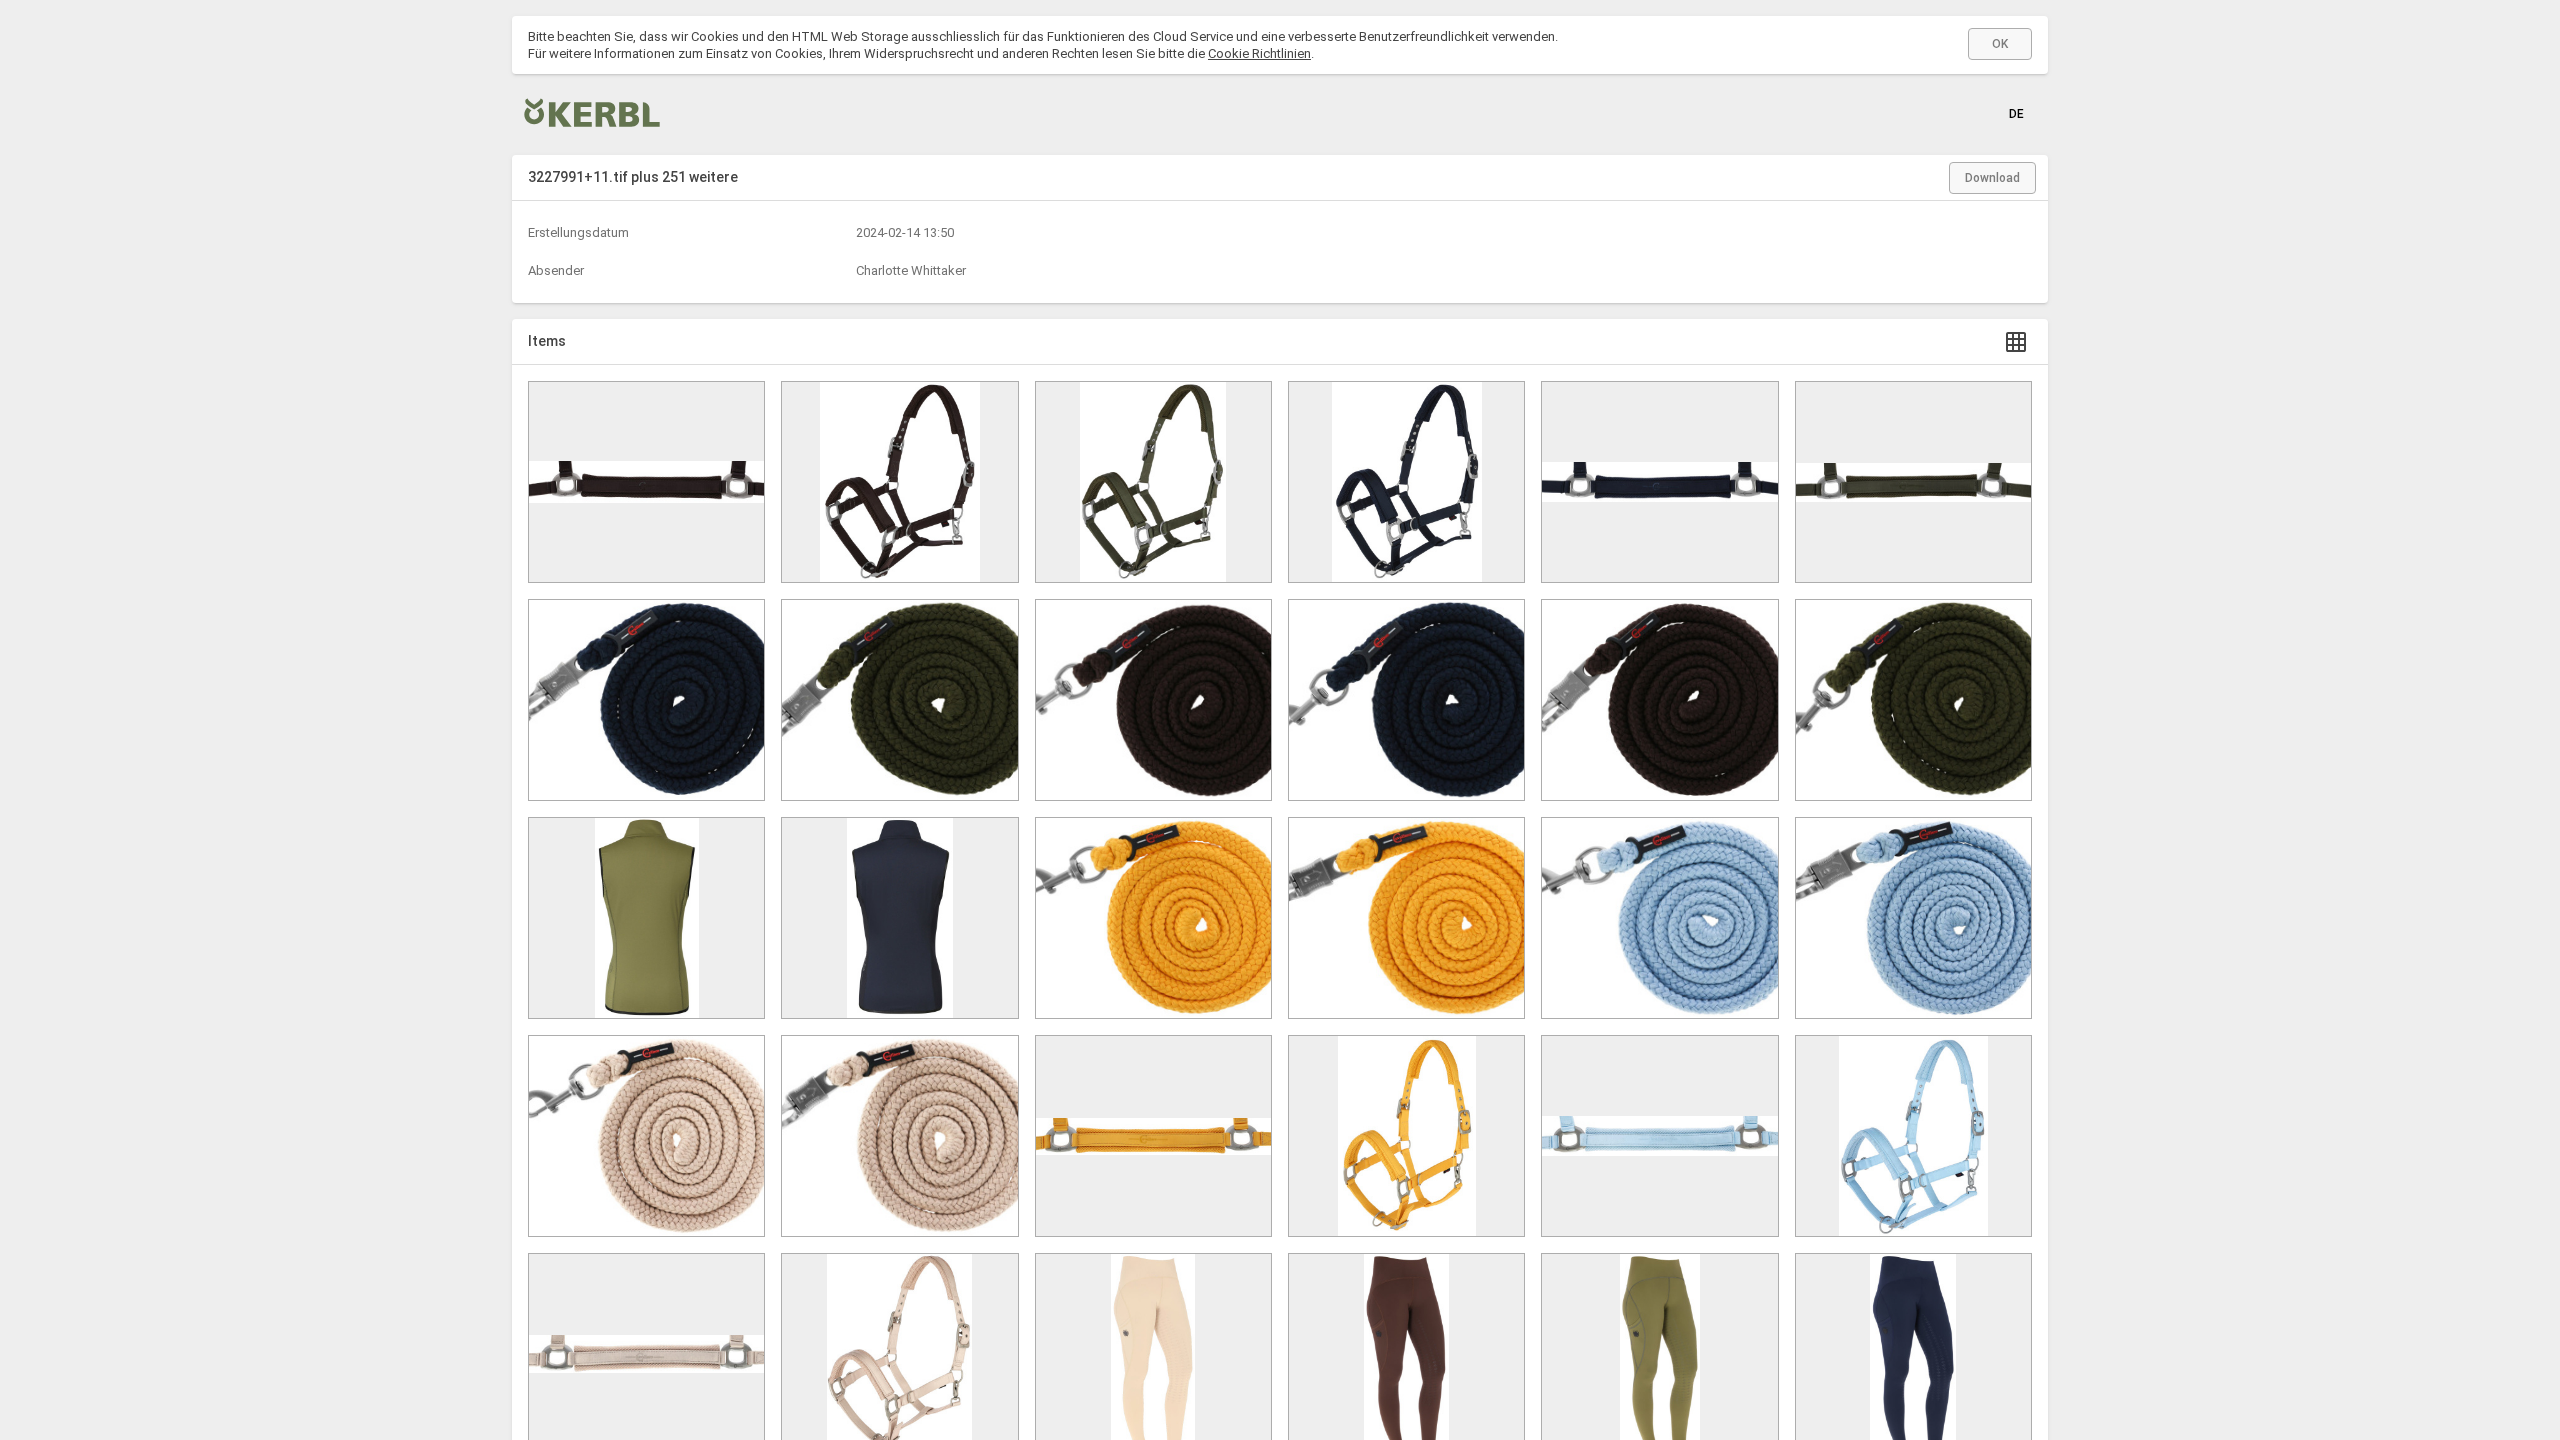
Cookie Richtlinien (1259, 53)
